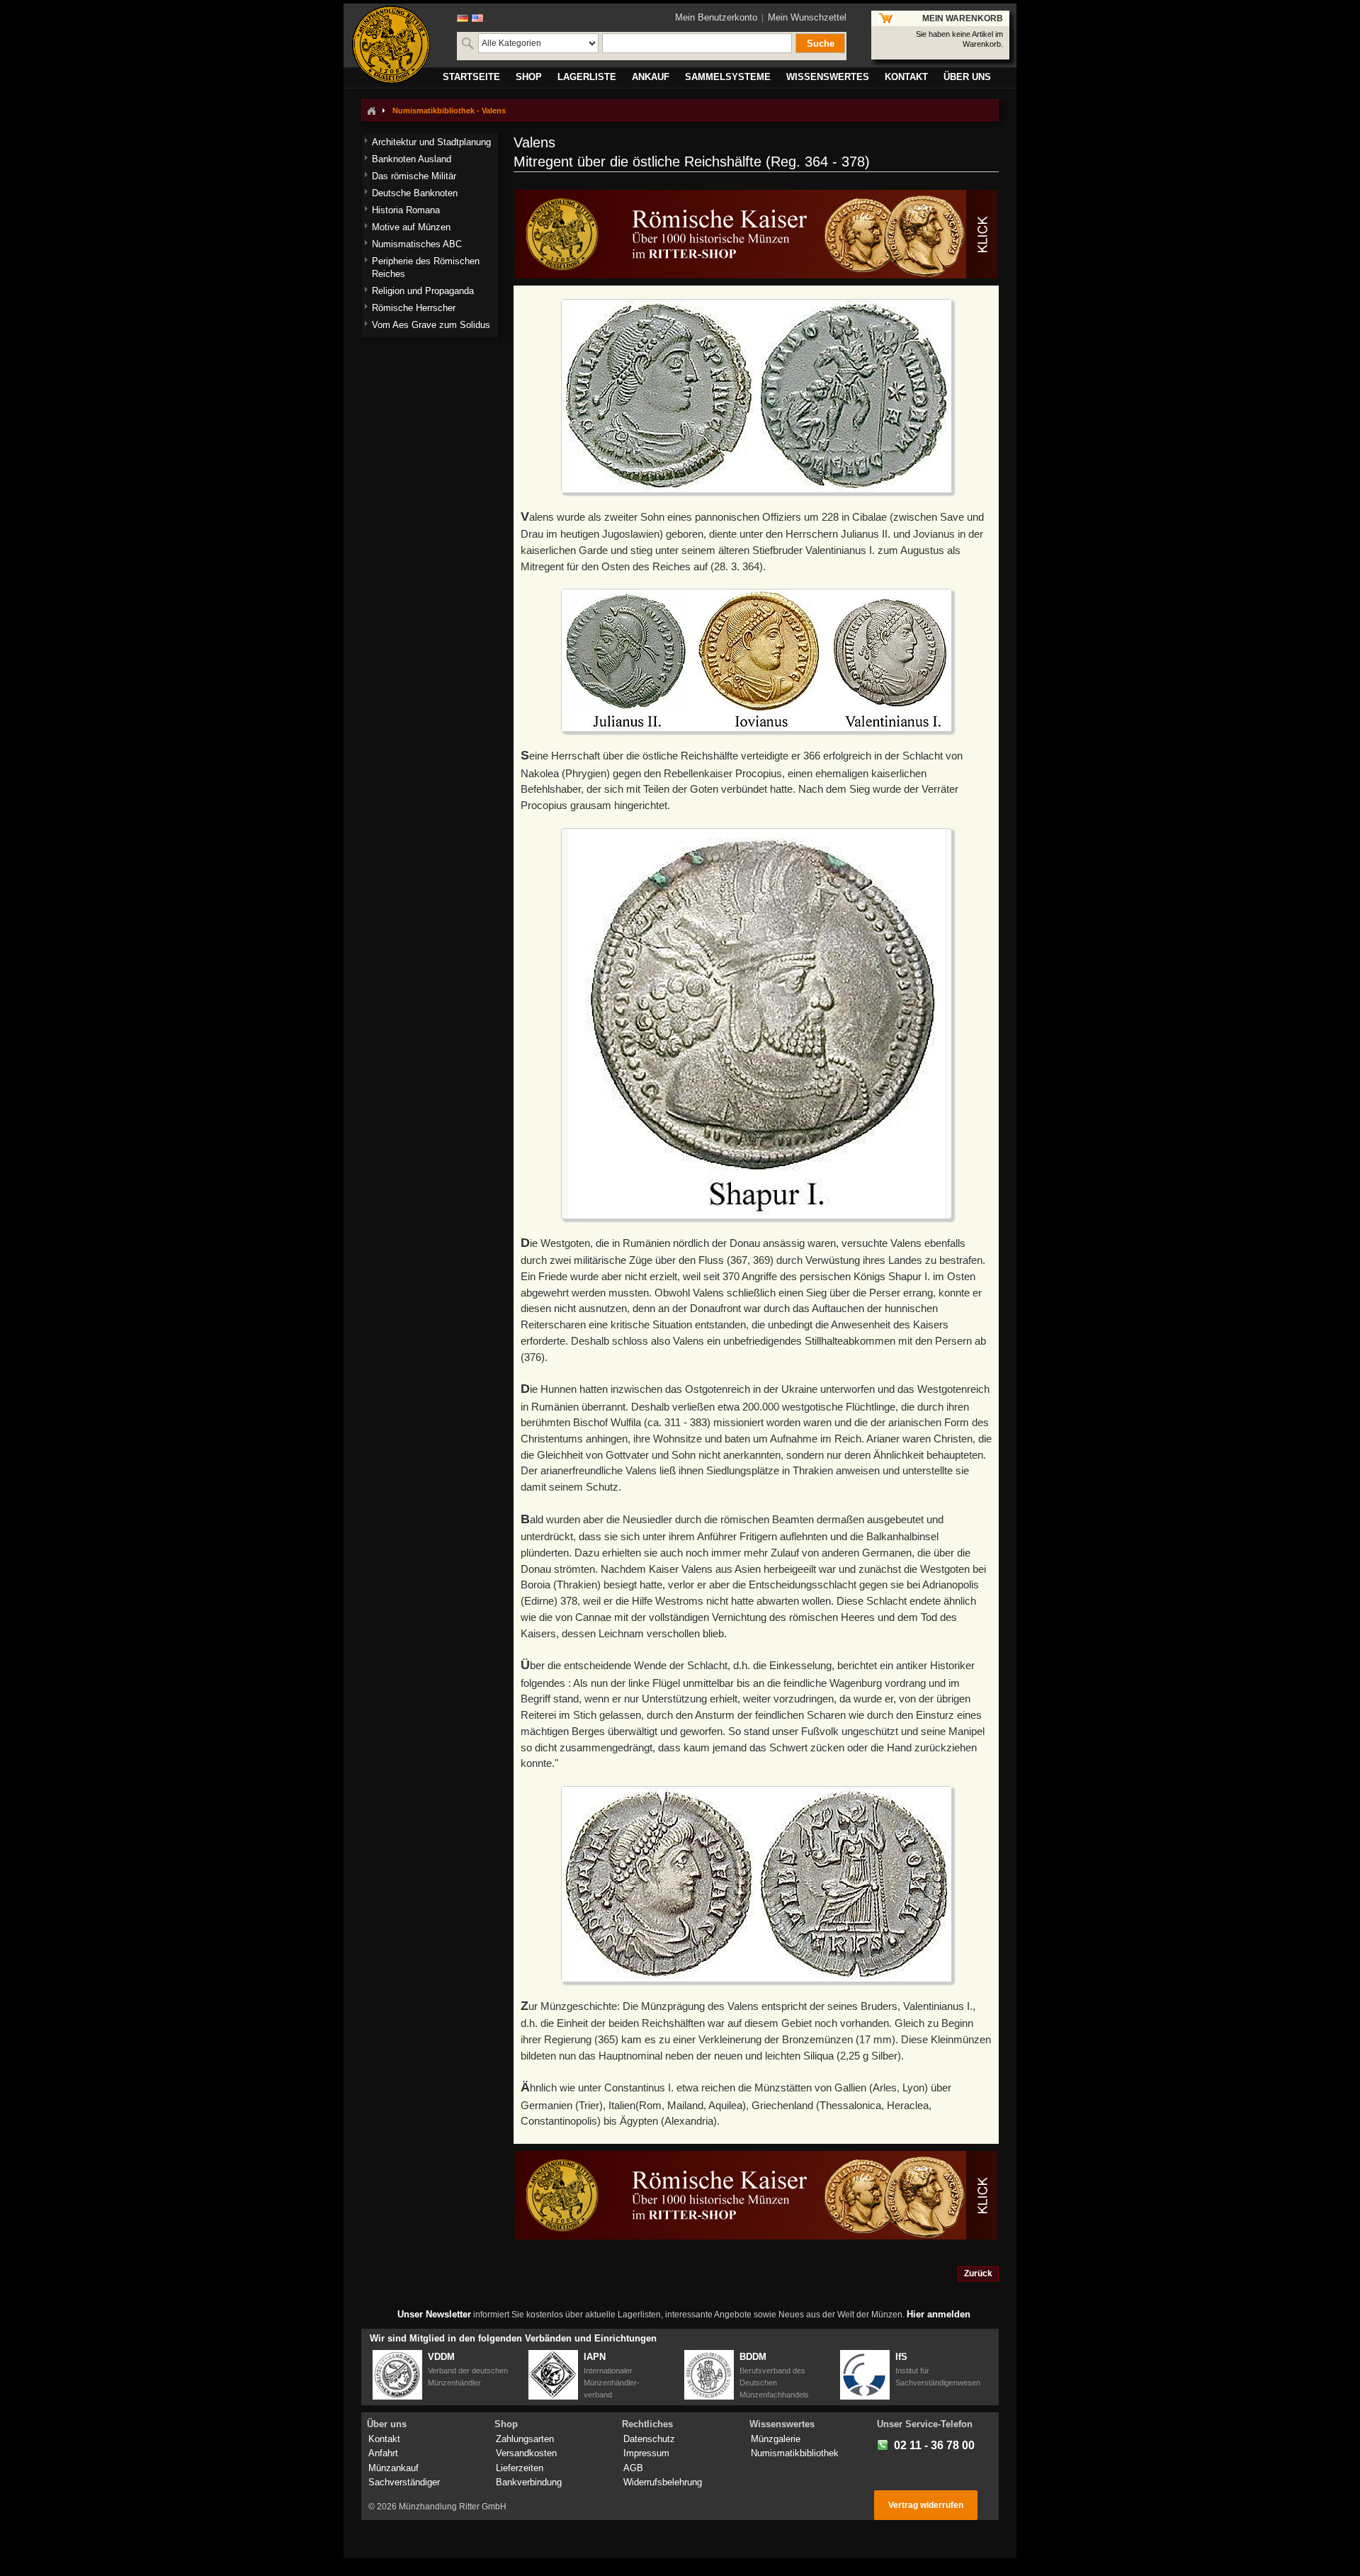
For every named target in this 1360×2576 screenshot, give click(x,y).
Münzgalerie (776, 2439)
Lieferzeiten (520, 2468)
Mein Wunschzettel (807, 17)
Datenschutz (649, 2439)
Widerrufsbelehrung (663, 2482)
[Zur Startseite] (371, 111)
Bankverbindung (529, 2482)
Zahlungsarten (525, 2439)
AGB (633, 2468)
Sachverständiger (404, 2482)
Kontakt (384, 2439)
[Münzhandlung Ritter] (391, 45)
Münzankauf (393, 2468)
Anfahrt (383, 2453)
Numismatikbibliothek (795, 2453)
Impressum (646, 2453)
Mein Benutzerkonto (716, 17)
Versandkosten (526, 2453)
